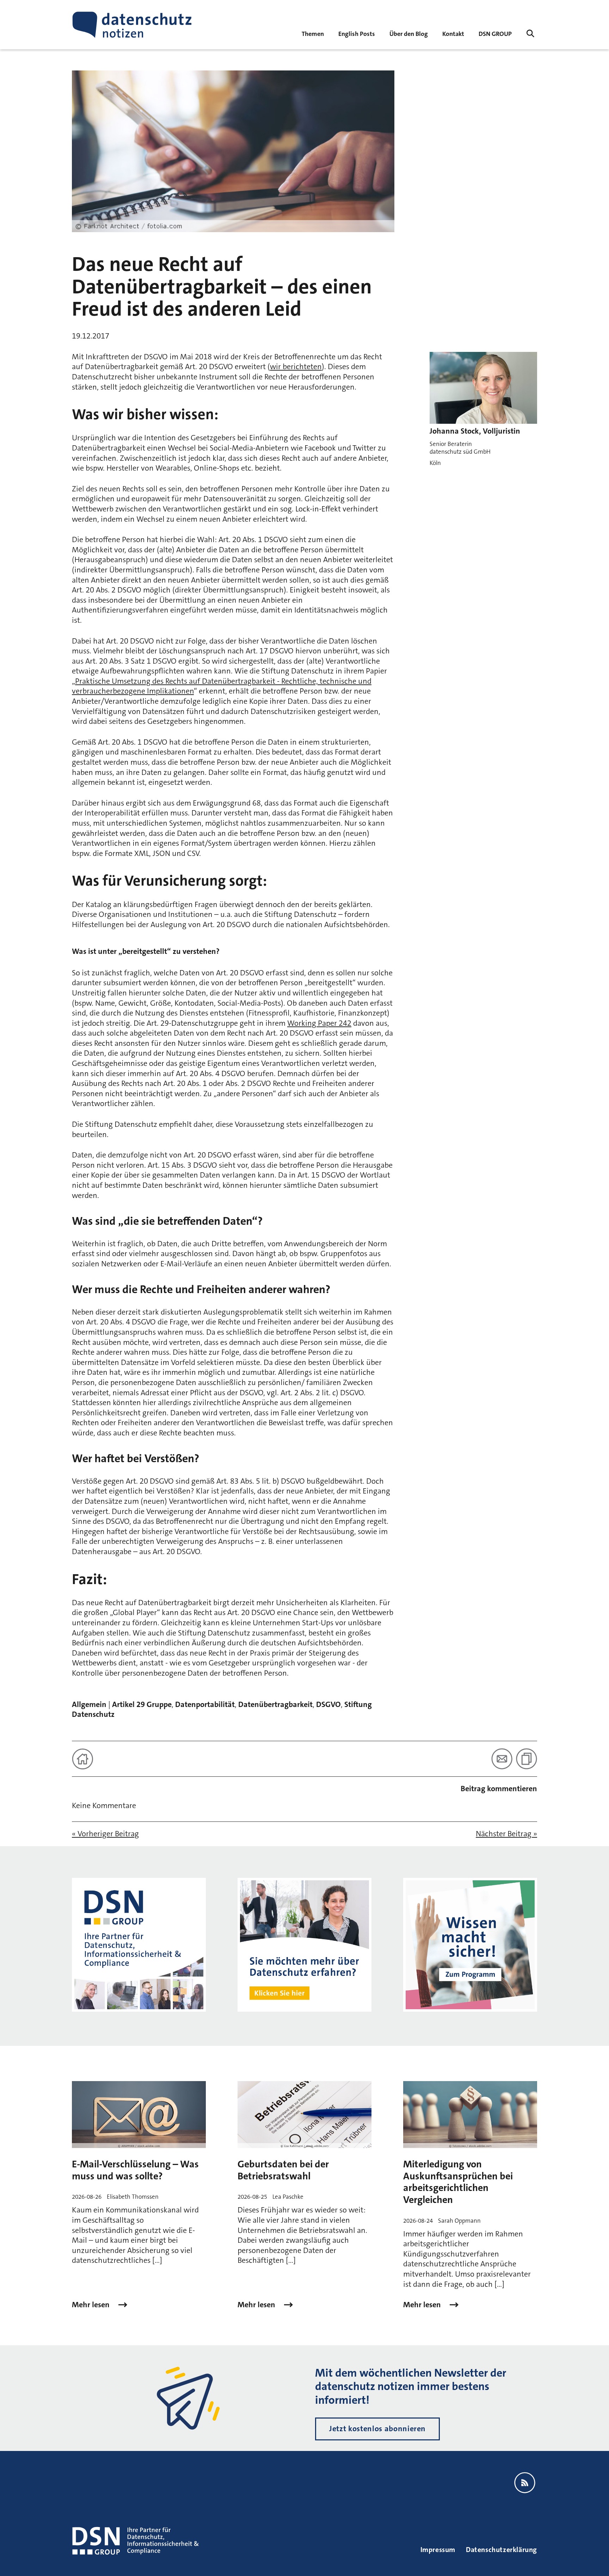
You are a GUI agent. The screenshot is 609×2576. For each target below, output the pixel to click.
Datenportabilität (205, 1704)
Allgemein (89, 1704)
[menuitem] (495, 33)
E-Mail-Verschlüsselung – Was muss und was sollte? (135, 2170)
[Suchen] (530, 33)
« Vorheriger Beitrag (105, 1834)
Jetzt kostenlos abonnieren (377, 2429)
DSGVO (328, 1704)
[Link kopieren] (527, 1759)
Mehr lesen (92, 2305)
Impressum (438, 2550)
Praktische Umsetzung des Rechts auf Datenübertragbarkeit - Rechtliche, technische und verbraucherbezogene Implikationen (222, 686)
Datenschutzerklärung (502, 2550)
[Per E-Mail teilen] (502, 1759)
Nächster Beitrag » (506, 1834)
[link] (357, 33)
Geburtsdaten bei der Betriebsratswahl (283, 2170)
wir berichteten (296, 367)
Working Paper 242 (319, 1023)
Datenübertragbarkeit (275, 1704)
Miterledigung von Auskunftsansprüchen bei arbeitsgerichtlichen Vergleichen (458, 2182)
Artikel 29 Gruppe (142, 1704)
